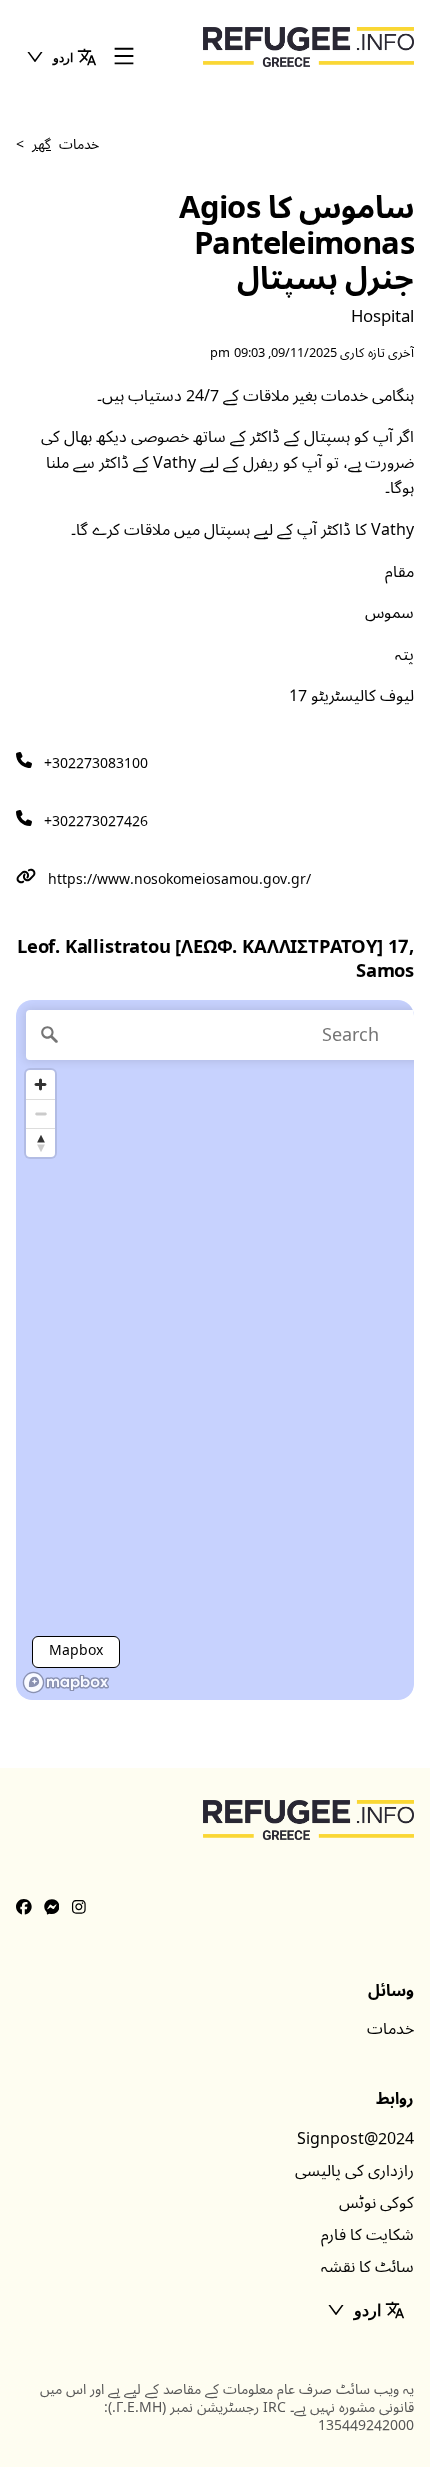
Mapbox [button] (76, 1650)
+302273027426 (96, 821)
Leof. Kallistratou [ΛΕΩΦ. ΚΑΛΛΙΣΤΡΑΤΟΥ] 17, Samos (215, 959)
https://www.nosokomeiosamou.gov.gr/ (179, 879)
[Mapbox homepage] (66, 1682)
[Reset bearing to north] (40, 1142)
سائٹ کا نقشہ (367, 2267)
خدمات (390, 2029)
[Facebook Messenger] (52, 1908)
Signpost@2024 (355, 2139)
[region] (215, 1350)
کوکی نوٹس (376, 2203)
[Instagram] (79, 1908)
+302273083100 (96, 763)
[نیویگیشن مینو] (124, 57)
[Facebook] (24, 1908)
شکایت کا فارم (367, 2235)
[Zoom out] (40, 1113)
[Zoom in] (40, 1084)
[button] (61, 57)
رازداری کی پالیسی (354, 2171)
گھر (41, 144)
